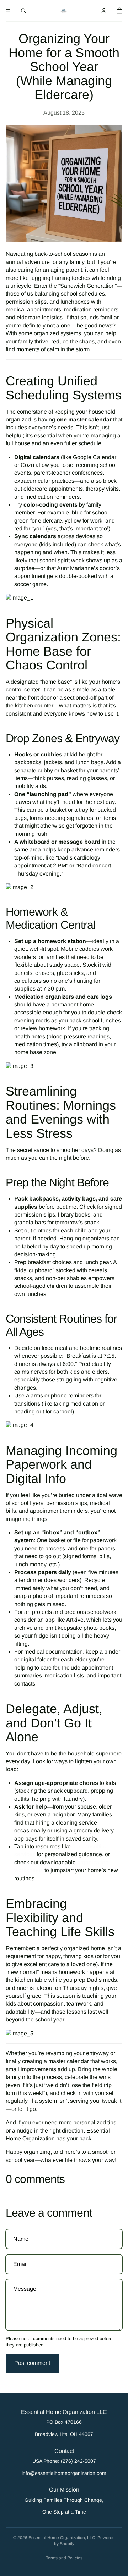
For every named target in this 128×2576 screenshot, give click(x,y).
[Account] (104, 11)
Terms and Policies (64, 2558)
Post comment (32, 2363)
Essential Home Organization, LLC (62, 2538)
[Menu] (8, 11)
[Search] (23, 11)
